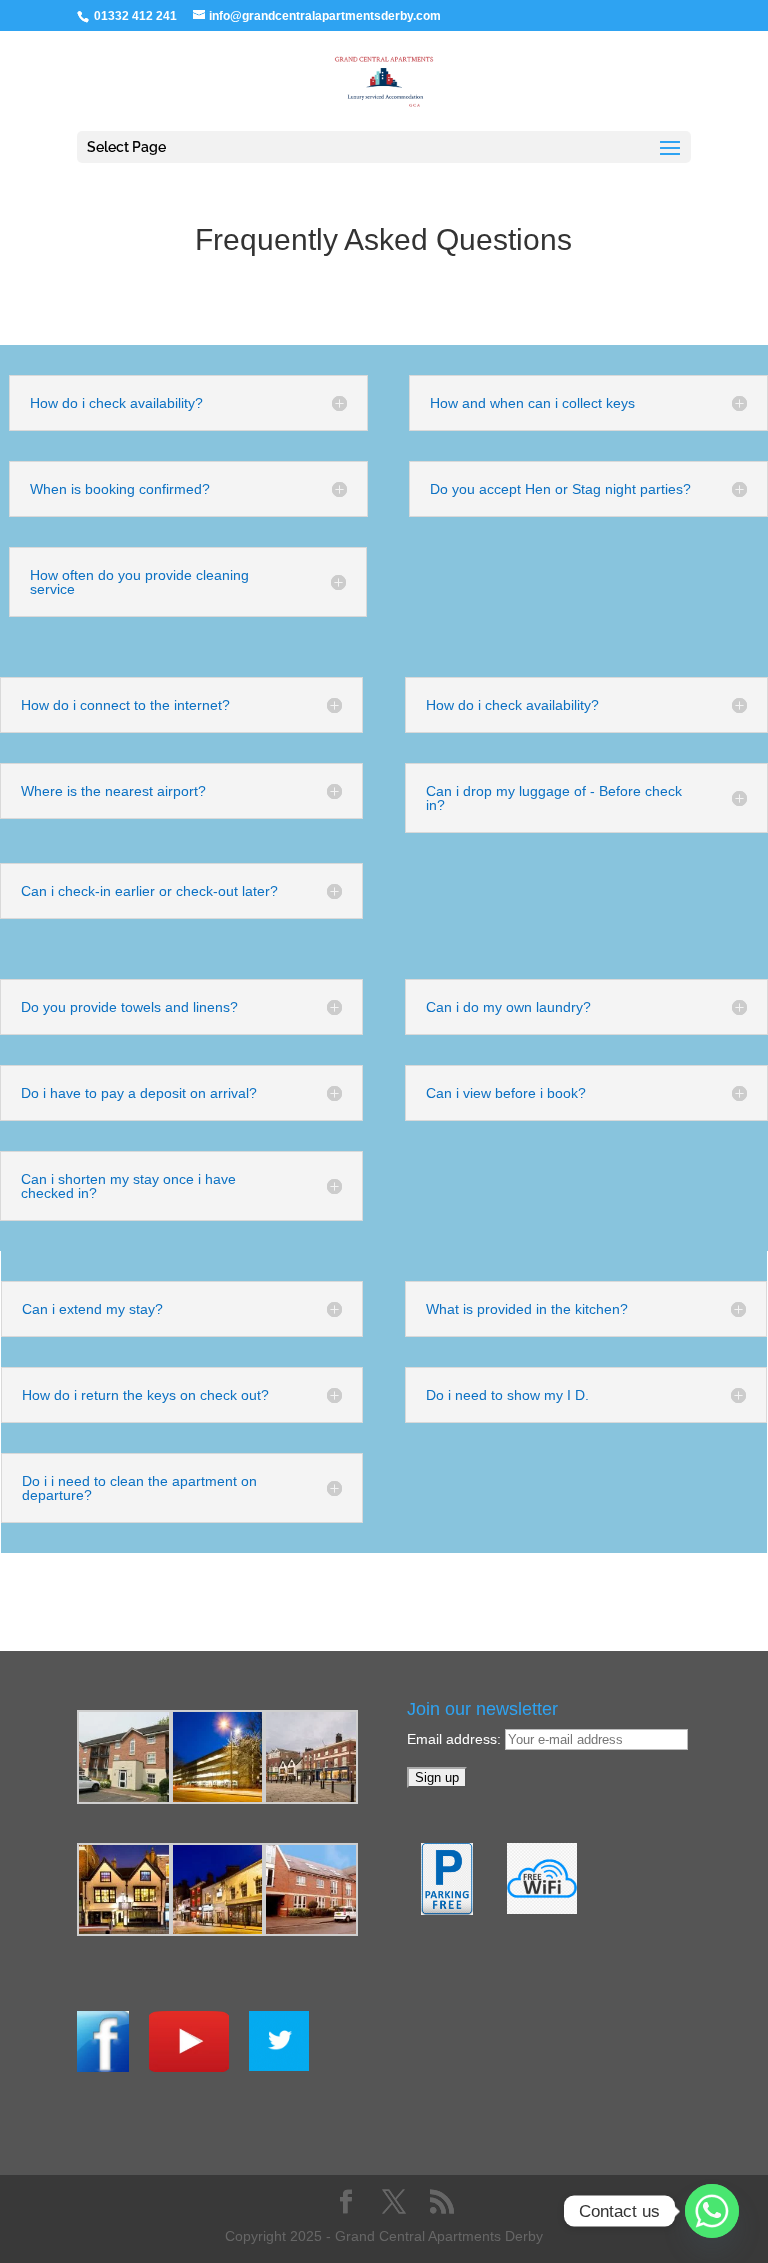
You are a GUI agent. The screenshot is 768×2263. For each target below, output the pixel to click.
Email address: (456, 1739)
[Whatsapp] (712, 2211)
